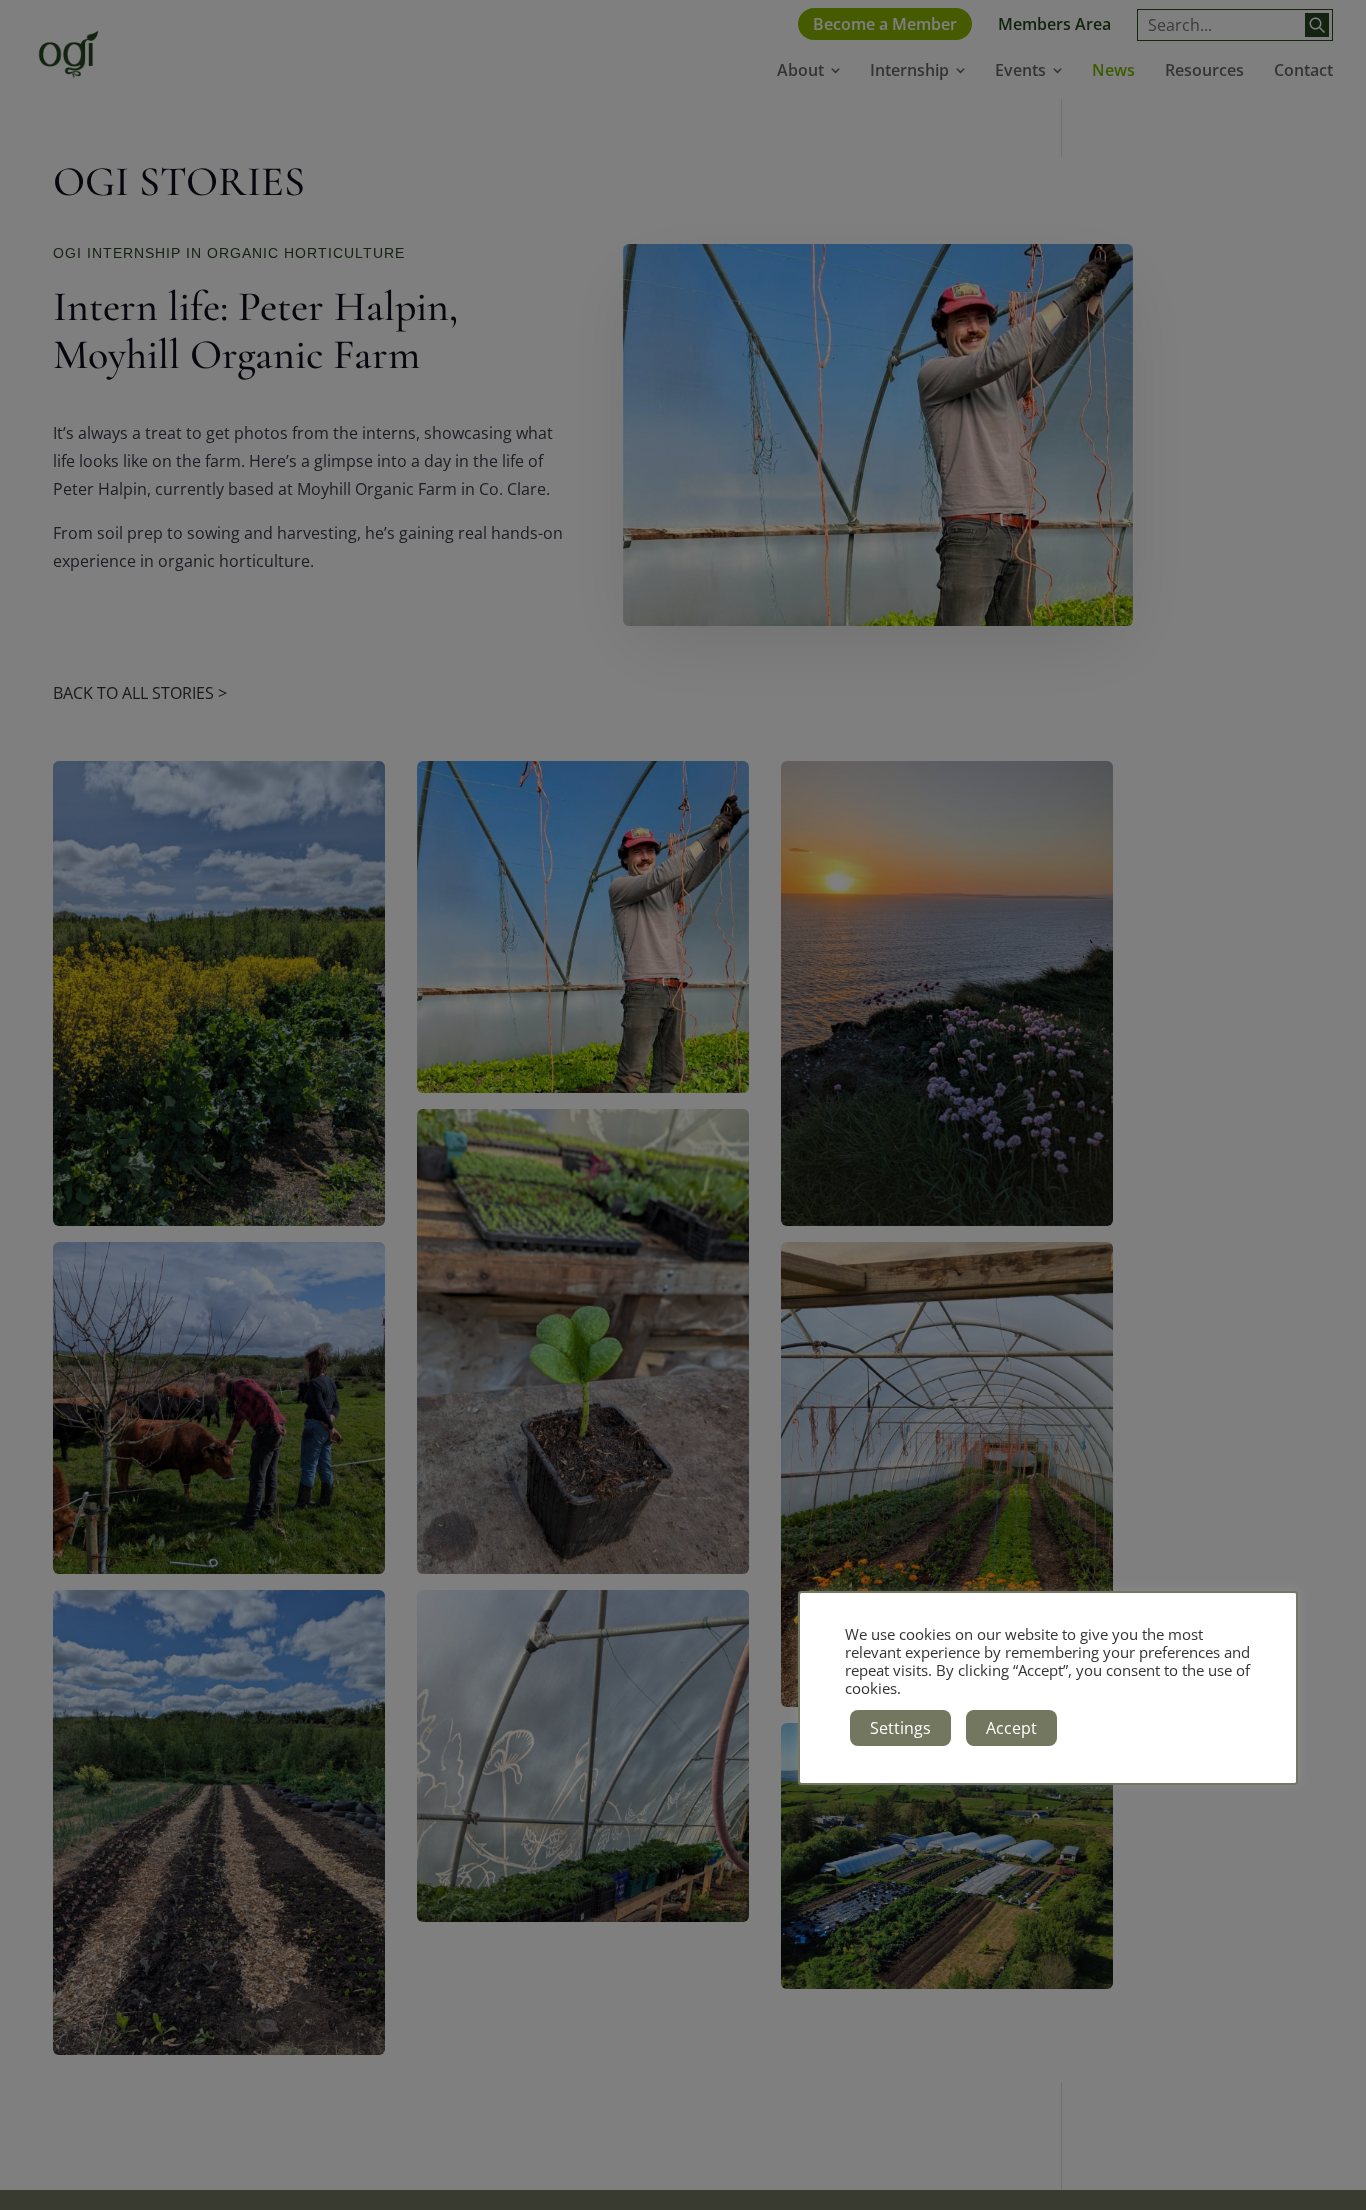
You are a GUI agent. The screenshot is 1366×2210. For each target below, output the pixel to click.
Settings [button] (900, 1728)
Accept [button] (1011, 1728)
